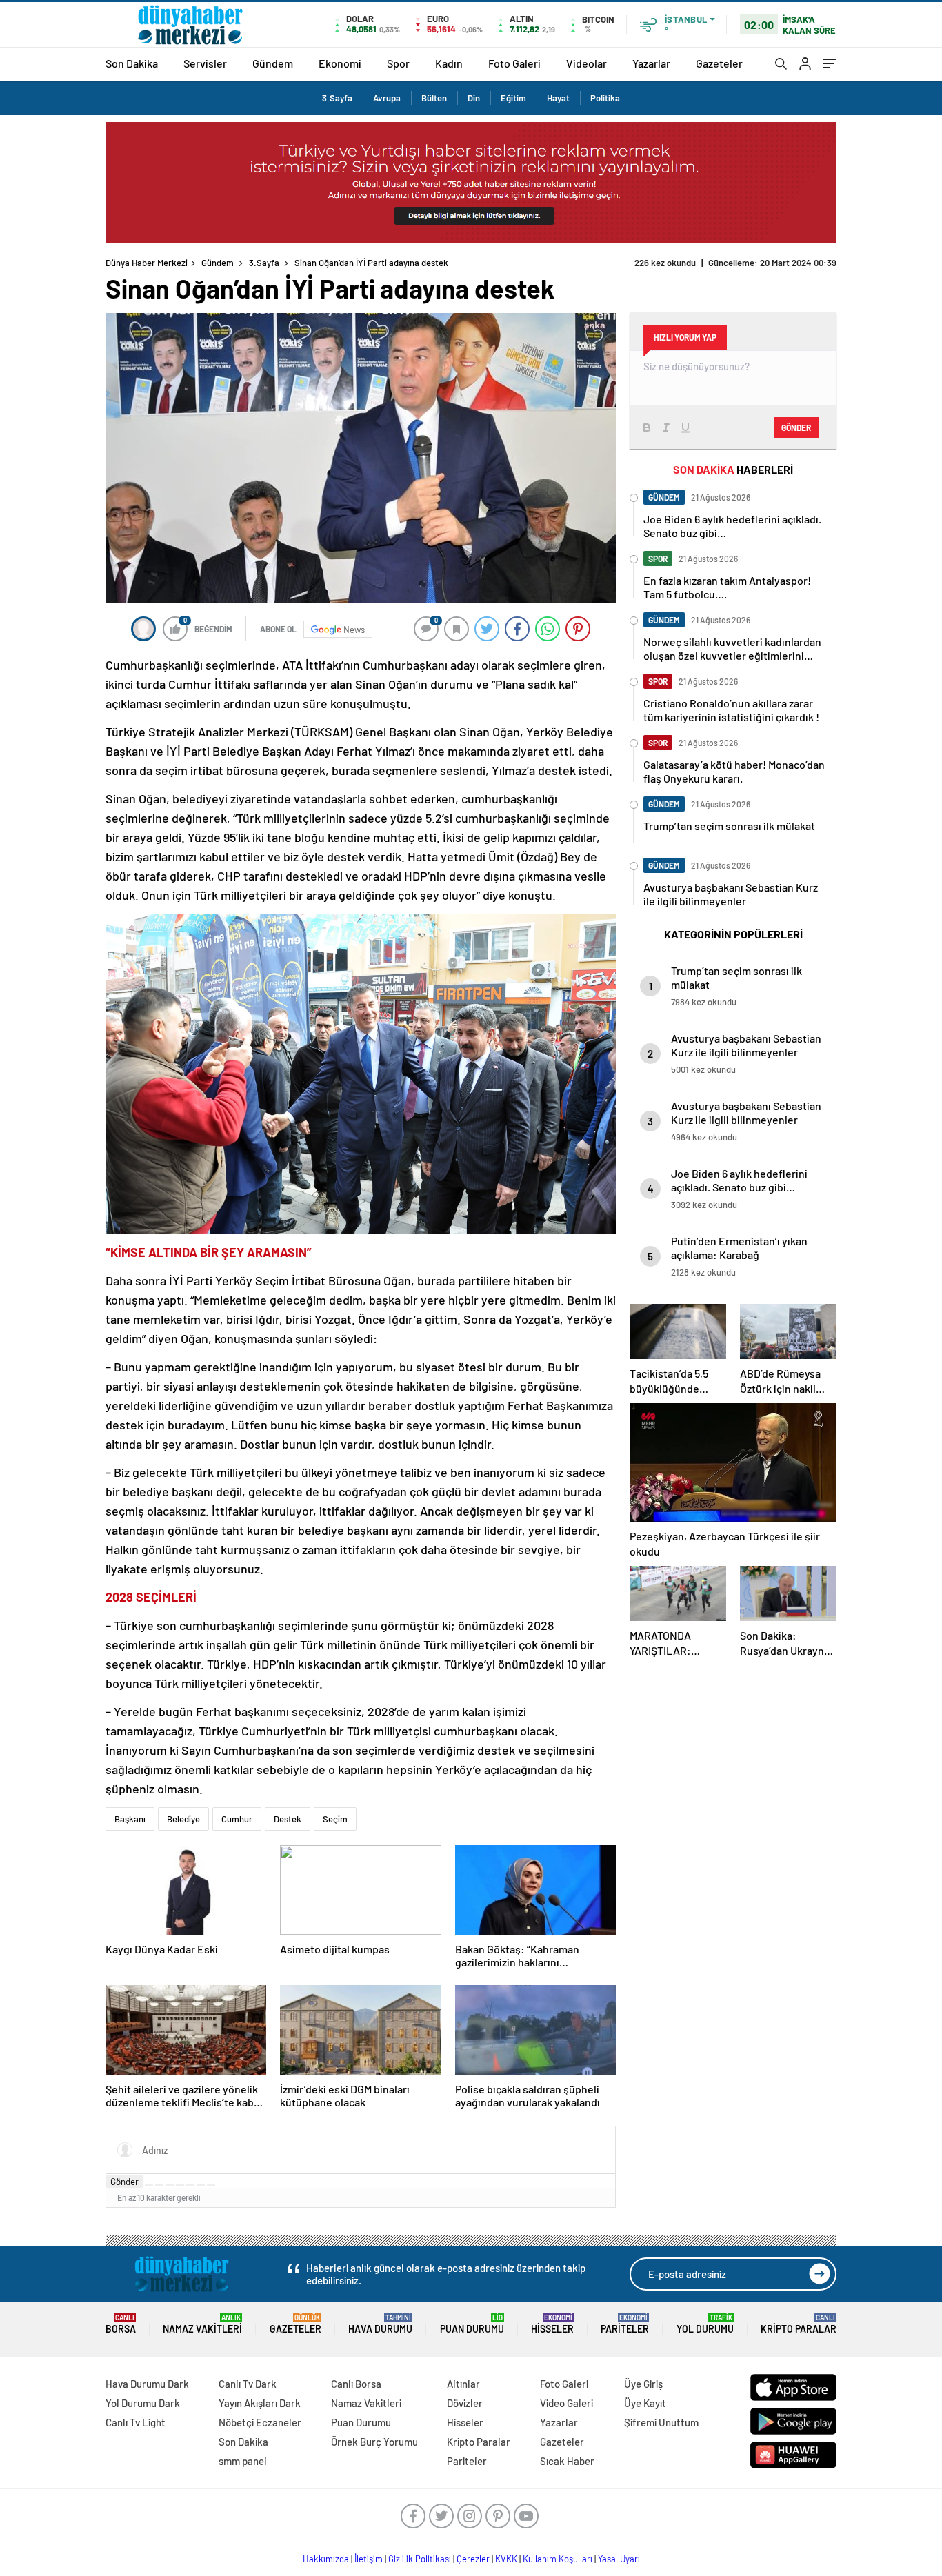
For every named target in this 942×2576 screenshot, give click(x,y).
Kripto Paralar (799, 2324)
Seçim (335, 1819)
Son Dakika (132, 63)
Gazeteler (719, 63)
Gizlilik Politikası (420, 2559)
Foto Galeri (514, 63)
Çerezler (473, 2559)
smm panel (243, 2461)
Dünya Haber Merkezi (147, 263)
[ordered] (180, 2185)
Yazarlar (651, 63)
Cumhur (237, 1819)
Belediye (183, 1819)
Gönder (124, 2182)
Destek (288, 1819)
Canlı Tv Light (136, 2422)
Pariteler (625, 2324)
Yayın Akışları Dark (260, 2403)
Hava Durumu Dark (147, 2384)
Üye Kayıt (645, 2403)
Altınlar (463, 2384)
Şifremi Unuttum (661, 2422)
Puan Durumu (472, 2324)
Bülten (434, 98)
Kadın (449, 63)
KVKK (506, 2559)
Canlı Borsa (356, 2384)
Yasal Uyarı (619, 2559)
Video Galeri (567, 2403)
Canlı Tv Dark (248, 2384)
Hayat (558, 98)
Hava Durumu (380, 2324)
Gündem (273, 63)
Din (474, 98)
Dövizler (465, 2403)
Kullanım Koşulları (558, 2559)
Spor (398, 63)
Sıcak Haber (567, 2461)
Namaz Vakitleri (202, 2324)
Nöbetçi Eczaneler (260, 2422)
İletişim (369, 2559)
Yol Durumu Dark (143, 2403)
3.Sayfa (337, 98)
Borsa (121, 2324)
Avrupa (387, 98)
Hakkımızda (326, 2559)
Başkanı (130, 1819)
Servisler (205, 63)
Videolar (587, 63)
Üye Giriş (643, 2384)
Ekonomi (340, 63)
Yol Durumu (705, 2324)
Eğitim (513, 98)
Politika (605, 98)
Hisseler (552, 2324)
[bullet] (190, 2185)
